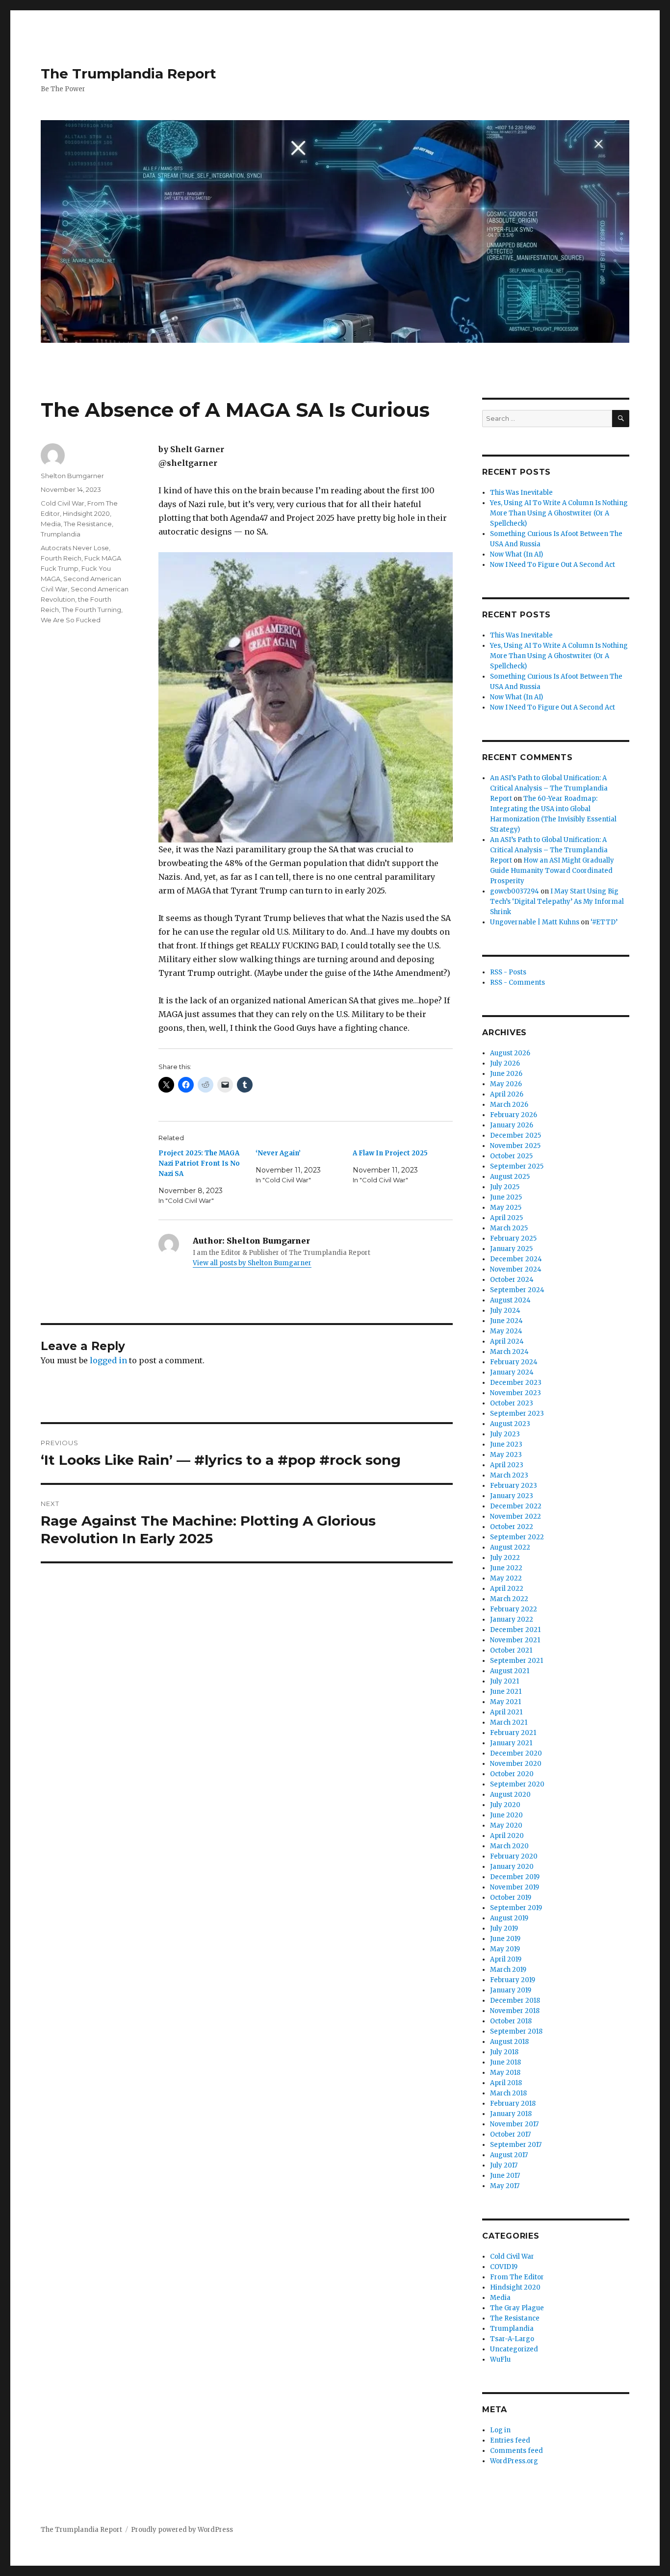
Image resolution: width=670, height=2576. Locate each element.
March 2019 (508, 1970)
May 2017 (505, 2186)
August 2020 (510, 1795)
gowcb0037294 (515, 891)
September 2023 (517, 1414)
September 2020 (517, 1784)
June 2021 (506, 1692)
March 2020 (509, 1846)
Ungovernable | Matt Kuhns (535, 922)
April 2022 (507, 1589)
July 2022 (505, 1558)
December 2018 (515, 2001)
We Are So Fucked (71, 620)
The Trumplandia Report (129, 74)
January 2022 (512, 1620)
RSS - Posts (508, 972)
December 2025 (515, 1135)
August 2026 (510, 1053)
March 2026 (509, 1105)
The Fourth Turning (91, 610)
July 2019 (504, 1928)
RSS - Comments (517, 982)
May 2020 (506, 1825)
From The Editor (517, 2277)
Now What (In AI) (516, 554)
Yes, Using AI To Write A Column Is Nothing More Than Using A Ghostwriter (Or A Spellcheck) (559, 513)
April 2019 (506, 1959)
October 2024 (512, 1280)
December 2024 (516, 1259)
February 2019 (513, 1980)
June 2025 (506, 1197)
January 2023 (512, 1496)
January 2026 (512, 1125)
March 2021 (509, 1722)
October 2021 (511, 1650)
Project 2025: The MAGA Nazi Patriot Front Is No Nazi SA (199, 1163)
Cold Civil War (63, 503)
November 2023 (515, 1393)
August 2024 (510, 1300)
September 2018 (516, 2031)
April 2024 (507, 1341)
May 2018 (505, 2073)
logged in (108, 1360)
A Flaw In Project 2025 (390, 1153)
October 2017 (510, 2134)
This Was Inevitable (521, 493)
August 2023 (510, 1424)
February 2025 (513, 1238)
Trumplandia (61, 534)
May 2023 (506, 1455)
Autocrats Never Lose (75, 548)
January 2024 (512, 1372)
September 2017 (516, 2145)
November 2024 (516, 1269)
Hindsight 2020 (86, 513)
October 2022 (512, 1527)
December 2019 (515, 1877)
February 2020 (514, 1856)
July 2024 (505, 1311)
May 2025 (506, 1208)
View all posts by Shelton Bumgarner (252, 1263)
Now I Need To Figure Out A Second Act (553, 565)
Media (51, 524)
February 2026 (514, 1115)
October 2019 (511, 1898)
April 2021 (506, 1712)
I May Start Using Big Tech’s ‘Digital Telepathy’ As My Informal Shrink (557, 902)
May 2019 (505, 1949)
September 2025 (517, 1166)
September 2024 (517, 1290)
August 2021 (510, 1671)
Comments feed (516, 2451)
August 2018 (509, 2042)
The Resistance (88, 524)
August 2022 (510, 1547)
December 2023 (516, 1383)
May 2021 (505, 1702)
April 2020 (507, 1836)
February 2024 (514, 1362)
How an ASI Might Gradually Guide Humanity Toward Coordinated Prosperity (552, 871)
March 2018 (508, 2093)
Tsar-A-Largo (512, 2339)
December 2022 (516, 1506)
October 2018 (511, 2021)
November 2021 (515, 1640)
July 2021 (504, 1681)
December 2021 (515, 1630)
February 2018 (513, 2104)
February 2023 (514, 1486)
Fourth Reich (61, 558)
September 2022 (517, 1537)
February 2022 (514, 1609)
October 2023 (512, 1403)
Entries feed (510, 2440)
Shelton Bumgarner (72, 476)
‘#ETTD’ (604, 922)
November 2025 (515, 1146)
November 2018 (515, 2011)
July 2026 (505, 1063)
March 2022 (509, 1599)
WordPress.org (514, 2461)
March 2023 (509, 1475)
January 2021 (511, 1743)
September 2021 (516, 1661)
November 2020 (516, 1764)
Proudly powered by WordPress (182, 2530)
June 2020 (506, 1815)
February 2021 (513, 1733)
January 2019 (511, 1990)
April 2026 (507, 1094)
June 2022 (506, 1568)
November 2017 (514, 2124)
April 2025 (506, 1218)
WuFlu (500, 2359)
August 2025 (510, 1177)
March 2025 (509, 1228)
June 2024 (506, 1321)
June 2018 (505, 2062)
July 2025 (505, 1187)
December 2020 (516, 1753)
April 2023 (507, 1465)
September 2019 (516, 1908)
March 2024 (509, 1352)
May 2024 (506, 1331)
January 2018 (511, 2114)
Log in (500, 2430)
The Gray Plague (517, 2308)
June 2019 (505, 1939)
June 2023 (506, 1444)
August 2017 (509, 2155)
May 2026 (506, 1084)
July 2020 (505, 1805)
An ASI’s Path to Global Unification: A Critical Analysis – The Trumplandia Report (549, 788)
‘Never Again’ (278, 1153)
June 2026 (506, 1074)
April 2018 (506, 2083)
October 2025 (511, 1156)
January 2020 (512, 1867)
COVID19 (504, 2267)
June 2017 (505, 2176)
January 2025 (511, 1249)
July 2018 (504, 2052)
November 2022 (515, 1517)
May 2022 (506, 1578)
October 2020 (512, 1774)
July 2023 (505, 1434)
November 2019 (515, 1887)
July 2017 (504, 2165)
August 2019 (509, 1918)
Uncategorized (514, 2349)
